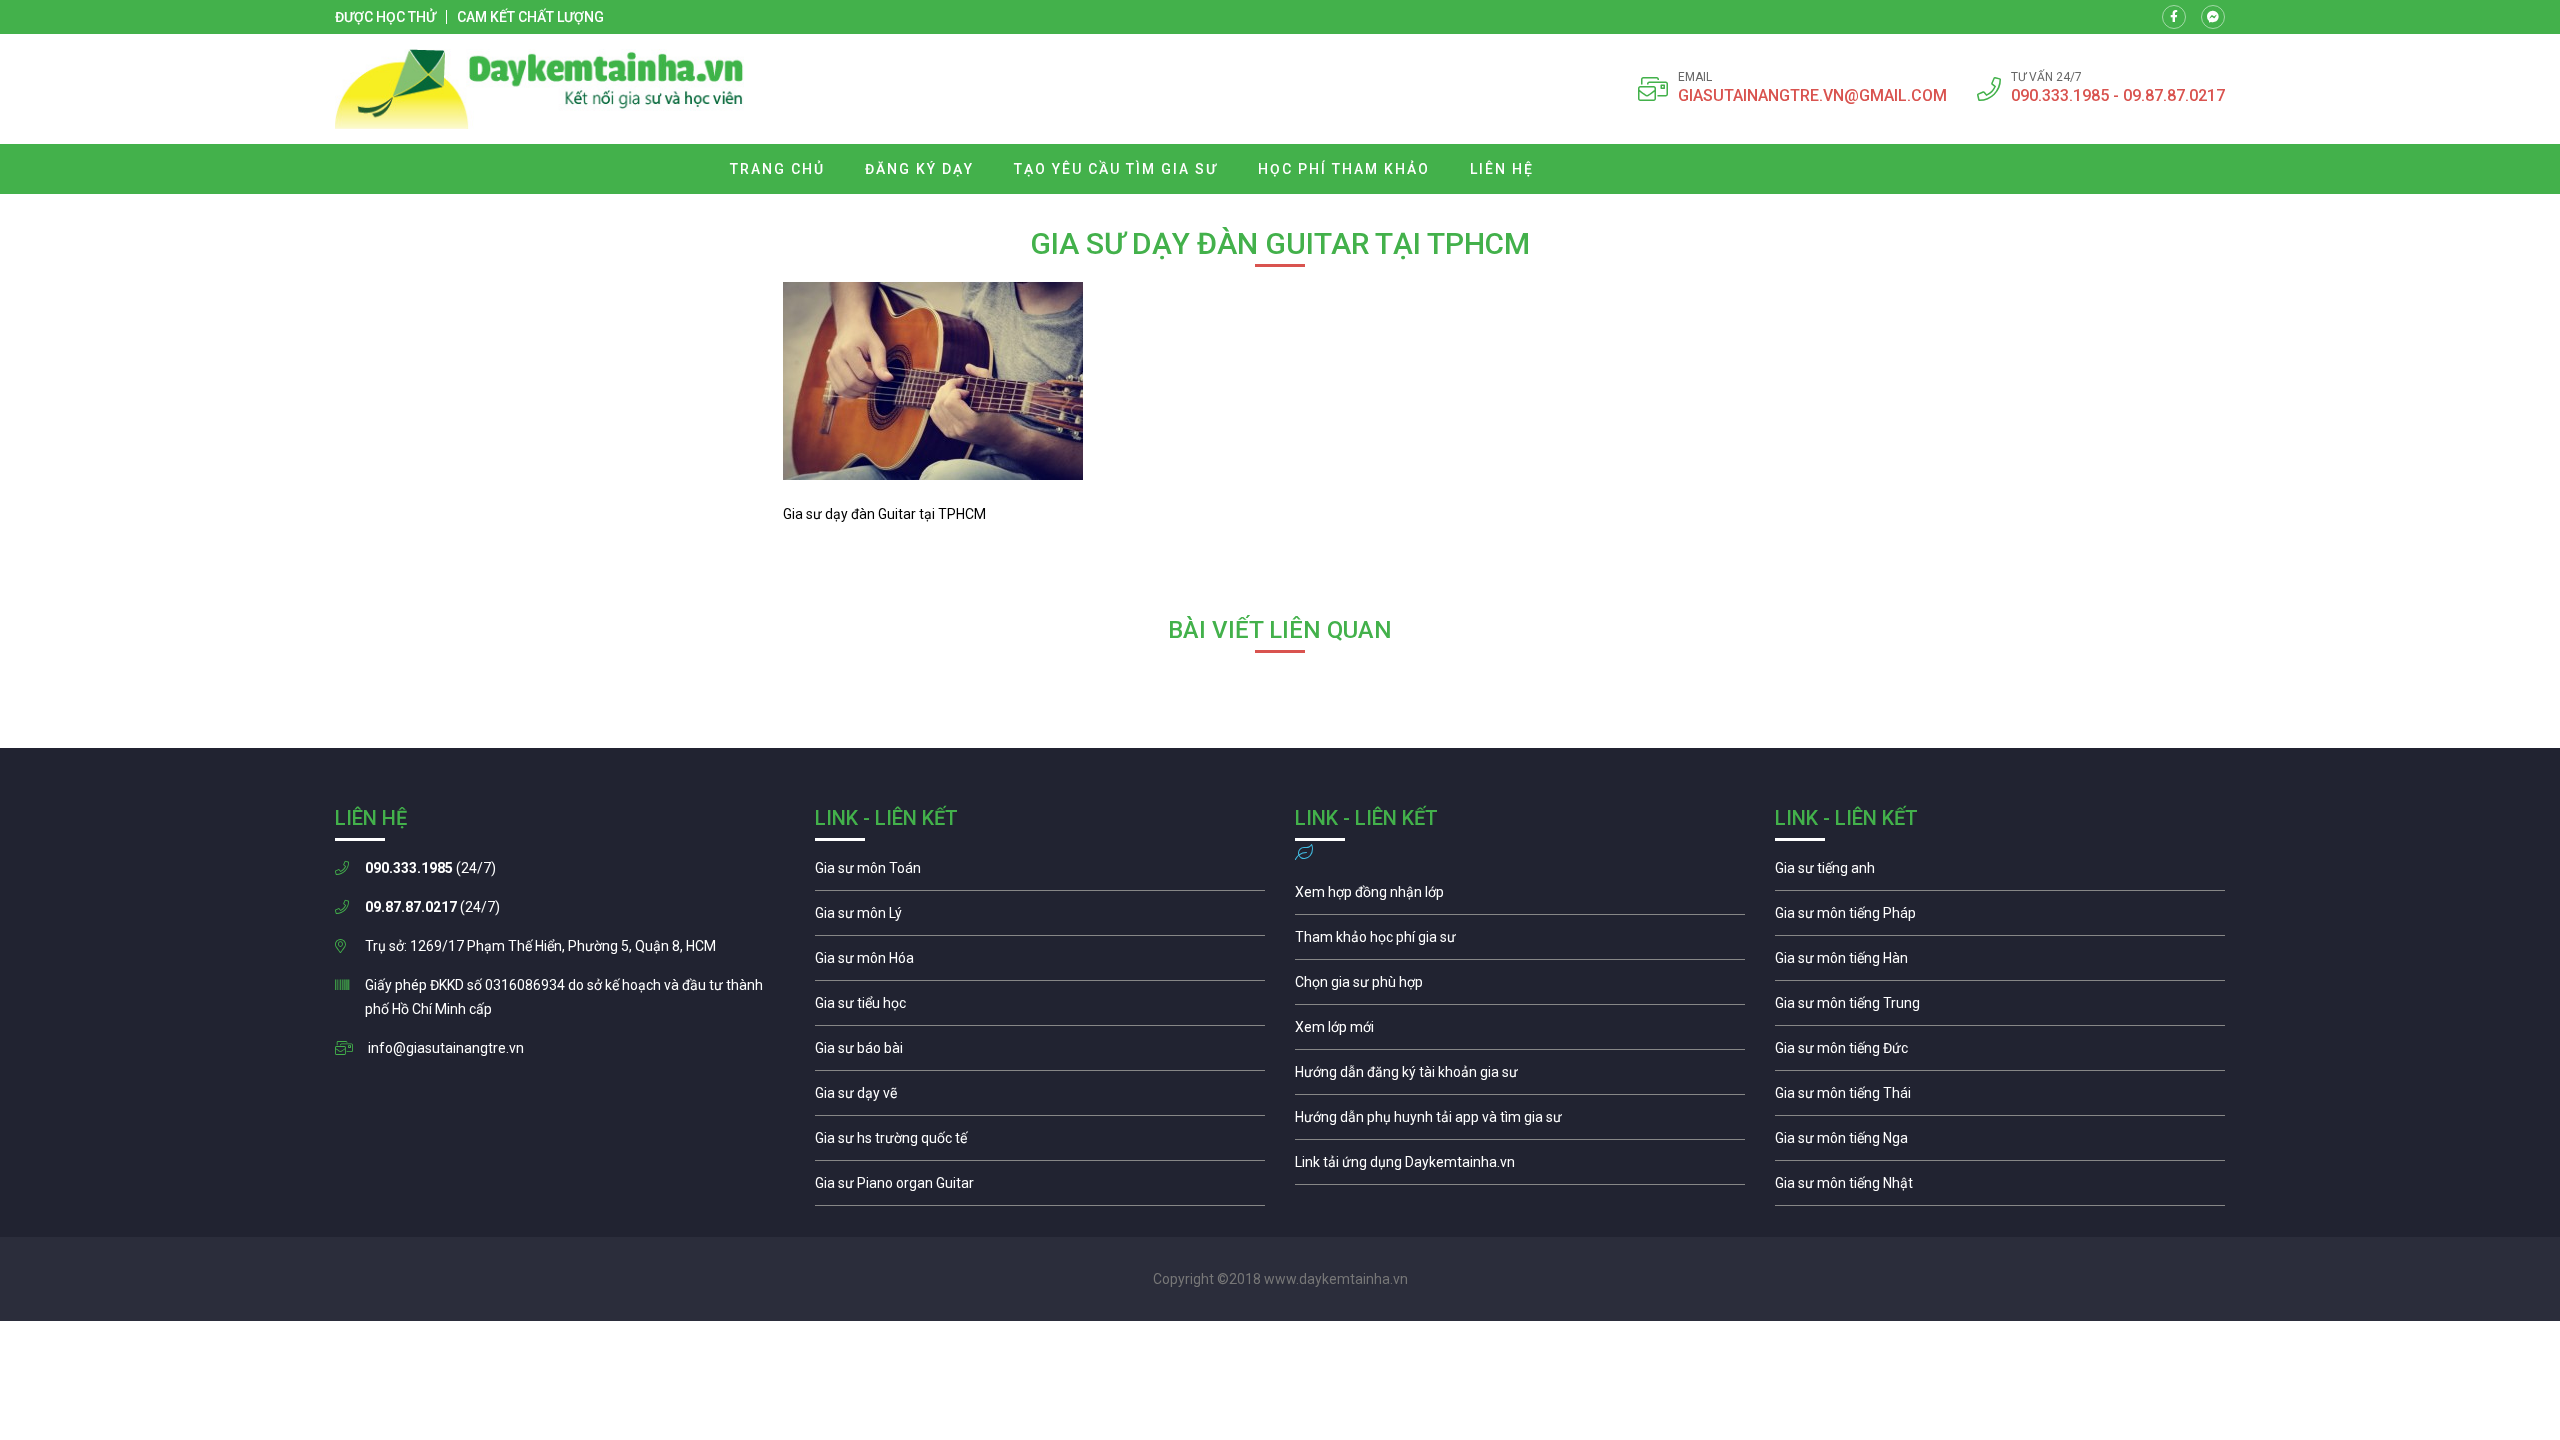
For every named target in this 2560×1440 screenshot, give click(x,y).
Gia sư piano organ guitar (1040, 1188)
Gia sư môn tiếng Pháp (2000, 918)
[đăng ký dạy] (539, 89)
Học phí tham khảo (1344, 169)
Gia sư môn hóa (1040, 963)
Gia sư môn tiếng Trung (2000, 1008)
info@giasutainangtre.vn (446, 1048)
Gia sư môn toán (1040, 873)
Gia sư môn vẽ (1040, 1098)
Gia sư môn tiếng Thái (2000, 1098)
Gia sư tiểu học (1040, 1008)
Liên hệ (1502, 169)
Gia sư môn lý (1040, 918)
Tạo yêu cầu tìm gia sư (1116, 169)
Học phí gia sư (1520, 942)
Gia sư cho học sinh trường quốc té (1040, 1143)
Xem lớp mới (1520, 1032)
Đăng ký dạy (919, 169)
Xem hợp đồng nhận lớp (1520, 897)
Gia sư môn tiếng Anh (2000, 873)
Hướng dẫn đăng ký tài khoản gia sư (1520, 1077)
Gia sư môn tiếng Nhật (2000, 1188)
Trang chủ (777, 169)
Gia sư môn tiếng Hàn (2000, 963)
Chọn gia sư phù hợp (1520, 987)
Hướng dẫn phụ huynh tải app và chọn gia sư (1520, 1122)
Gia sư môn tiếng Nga (1520, 1167)
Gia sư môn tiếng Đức (2000, 1053)
